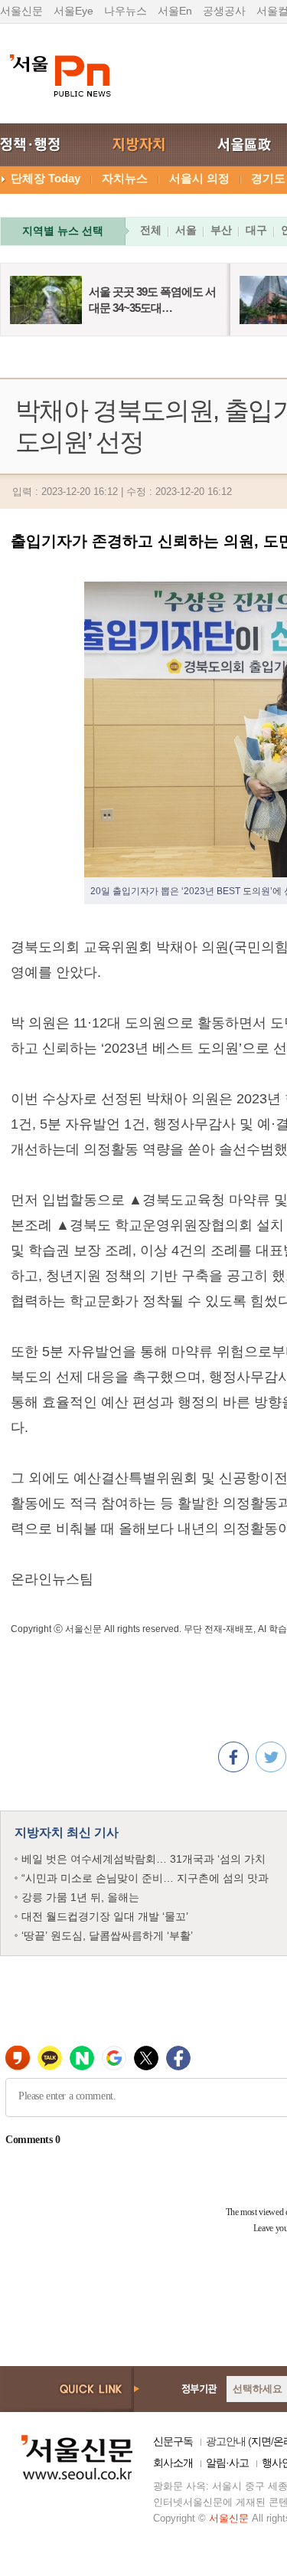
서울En (175, 11)
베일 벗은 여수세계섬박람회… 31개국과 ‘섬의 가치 (143, 1859)
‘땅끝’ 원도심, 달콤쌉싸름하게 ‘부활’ (107, 1935)
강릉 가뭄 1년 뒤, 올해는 (80, 1897)
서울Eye (73, 11)
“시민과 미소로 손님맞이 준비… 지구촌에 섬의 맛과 (145, 1878)
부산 (221, 230)
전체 (151, 230)
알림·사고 (227, 2463)
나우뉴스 (126, 11)
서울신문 (21, 11)
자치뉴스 (125, 178)
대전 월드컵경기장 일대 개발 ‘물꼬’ (105, 1916)
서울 (186, 230)
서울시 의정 (199, 178)
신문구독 (173, 2441)
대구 (256, 230)
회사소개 (173, 2463)
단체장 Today (46, 178)
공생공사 (224, 11)
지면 (261, 2441)
